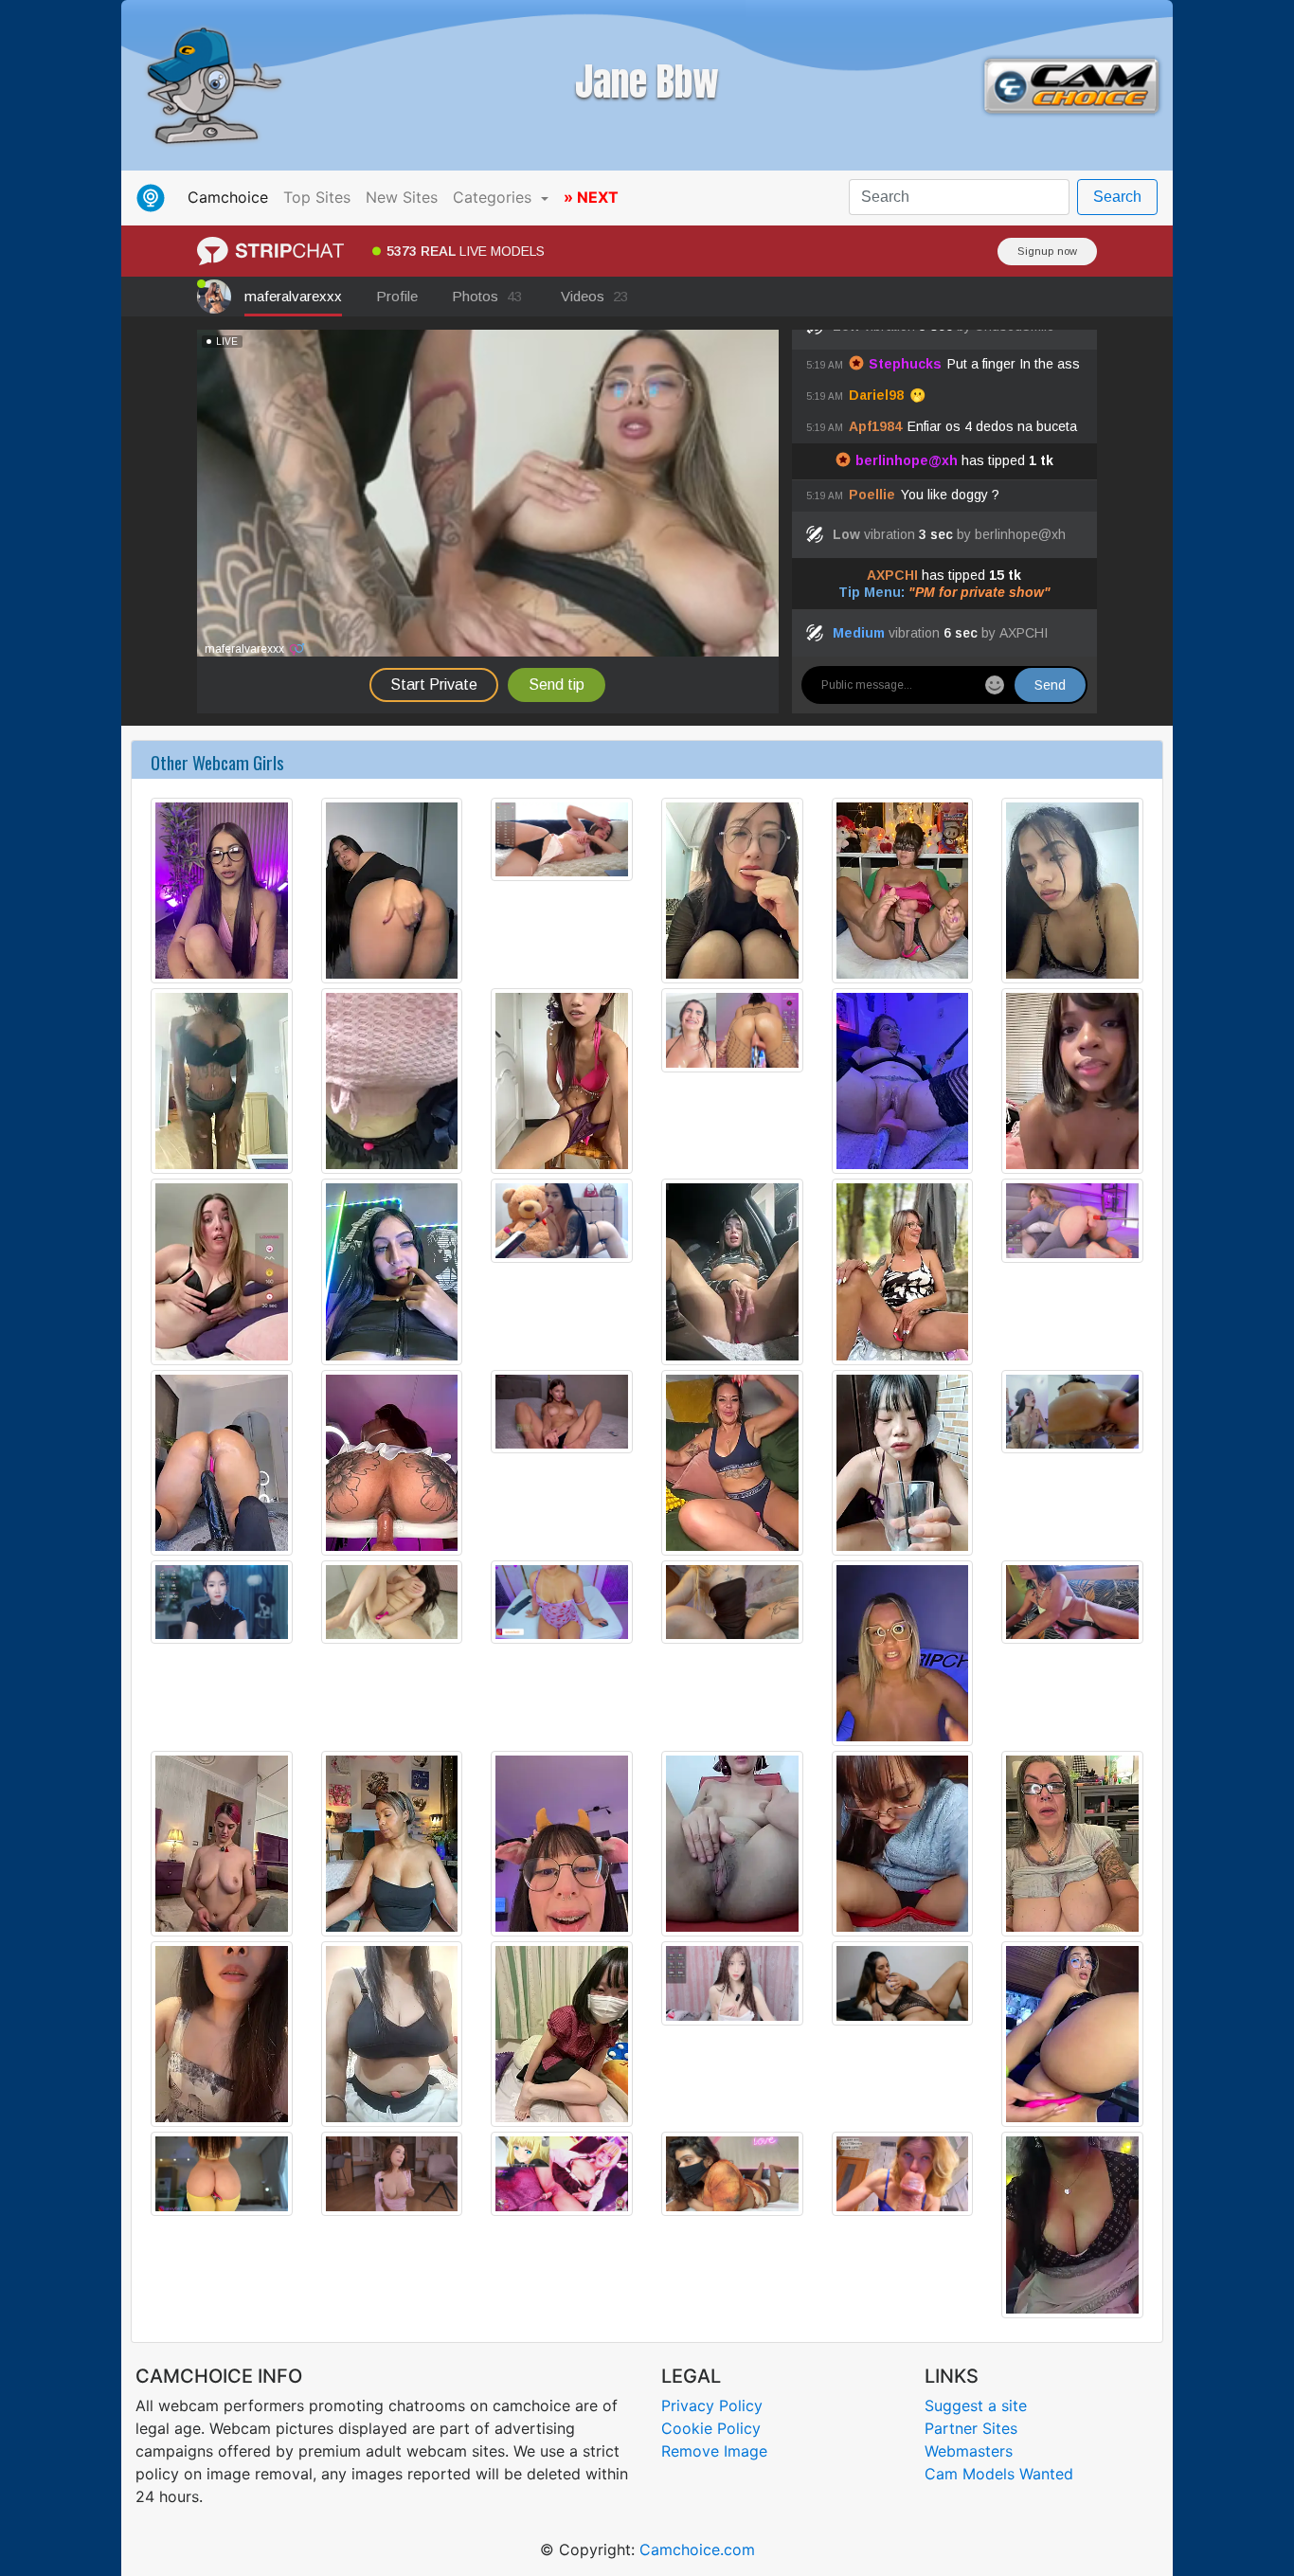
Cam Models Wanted (999, 2474)
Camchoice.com (697, 2549)
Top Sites (317, 197)
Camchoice (232, 197)
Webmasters (969, 2451)
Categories (494, 197)
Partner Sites (971, 2428)
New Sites (402, 197)
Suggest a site (976, 2405)
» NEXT (591, 197)
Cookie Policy (711, 2428)
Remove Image (714, 2451)
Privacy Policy (712, 2405)
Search (1117, 197)
